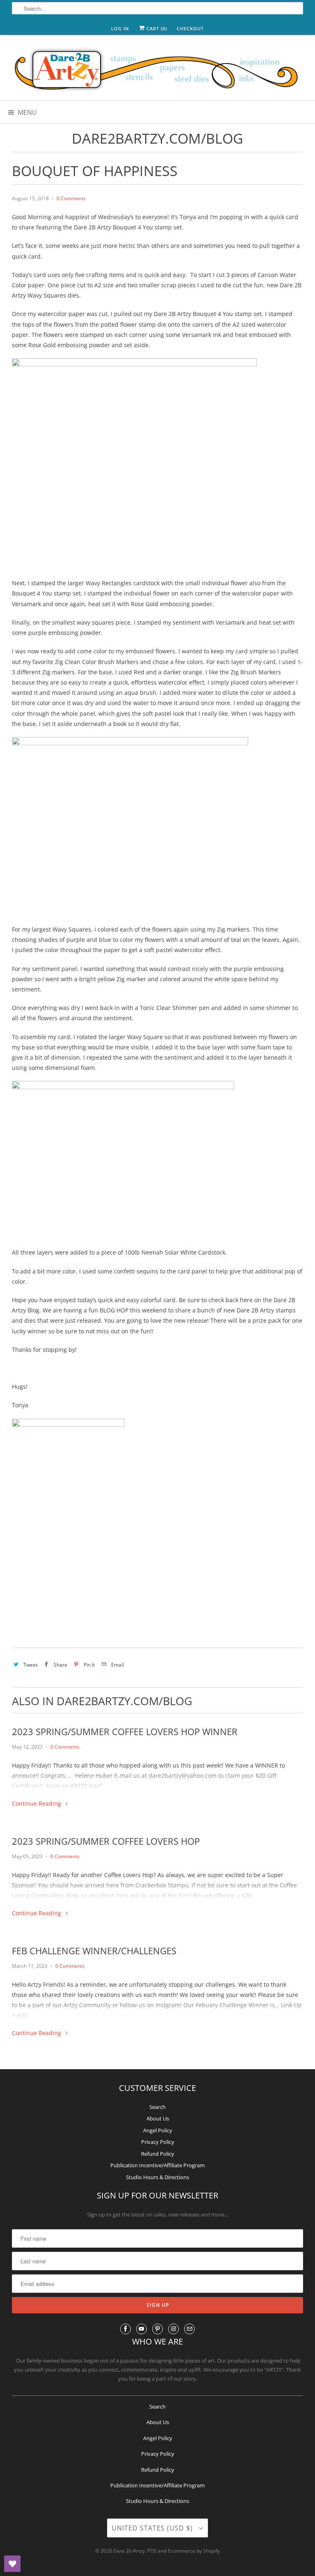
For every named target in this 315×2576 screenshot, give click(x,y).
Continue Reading (37, 1803)
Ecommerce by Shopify (194, 2551)
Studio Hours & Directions (157, 2177)
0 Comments (71, 198)
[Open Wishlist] (12, 2564)
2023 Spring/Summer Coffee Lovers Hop (106, 1841)
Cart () (156, 29)
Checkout (190, 29)
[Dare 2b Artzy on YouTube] (142, 2329)
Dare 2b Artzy (129, 2551)
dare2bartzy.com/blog (157, 138)
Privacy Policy (158, 2142)
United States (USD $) (153, 2528)
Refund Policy (158, 2154)
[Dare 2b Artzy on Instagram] (173, 2329)
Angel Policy (158, 2130)
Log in (120, 29)
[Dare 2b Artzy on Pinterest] (157, 2329)
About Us (158, 2118)
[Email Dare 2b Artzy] (189, 2329)
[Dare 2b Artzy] (157, 71)
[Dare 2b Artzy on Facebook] (126, 2329)
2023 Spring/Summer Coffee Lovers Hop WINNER (125, 1731)
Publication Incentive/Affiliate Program (157, 2165)
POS (152, 2551)
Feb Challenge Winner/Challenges (94, 1951)
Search (157, 2107)
